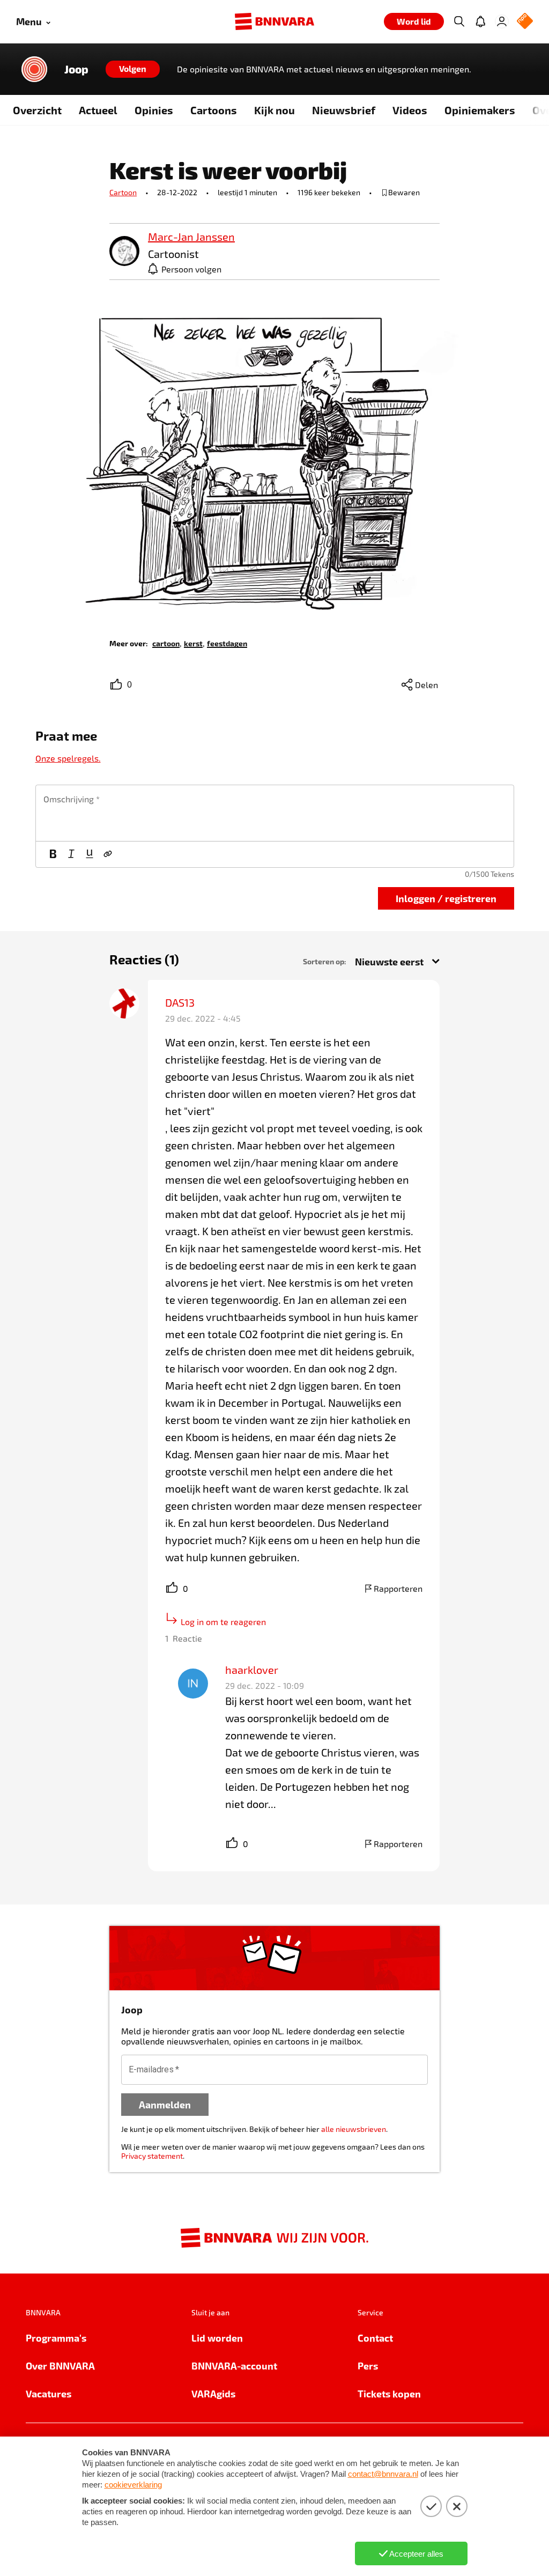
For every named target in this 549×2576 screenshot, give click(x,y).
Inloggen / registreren (446, 898)
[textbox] (275, 813)
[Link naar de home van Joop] (34, 69)
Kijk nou (274, 110)
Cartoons (214, 110)
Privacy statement (152, 2156)
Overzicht (37, 110)
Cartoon (123, 192)
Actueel (98, 110)
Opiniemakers (480, 110)
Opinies (154, 110)
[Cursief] (71, 854)
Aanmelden (165, 2104)
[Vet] (53, 854)
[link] (124, 252)
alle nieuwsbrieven (354, 2129)
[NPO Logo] (525, 22)
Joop (76, 69)
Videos (410, 110)
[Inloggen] (502, 21)
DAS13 (180, 1002)
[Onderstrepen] (90, 854)
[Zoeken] (459, 21)
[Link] (108, 854)
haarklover (252, 1670)
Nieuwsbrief (344, 110)
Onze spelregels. (68, 758)
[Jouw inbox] (480, 21)
